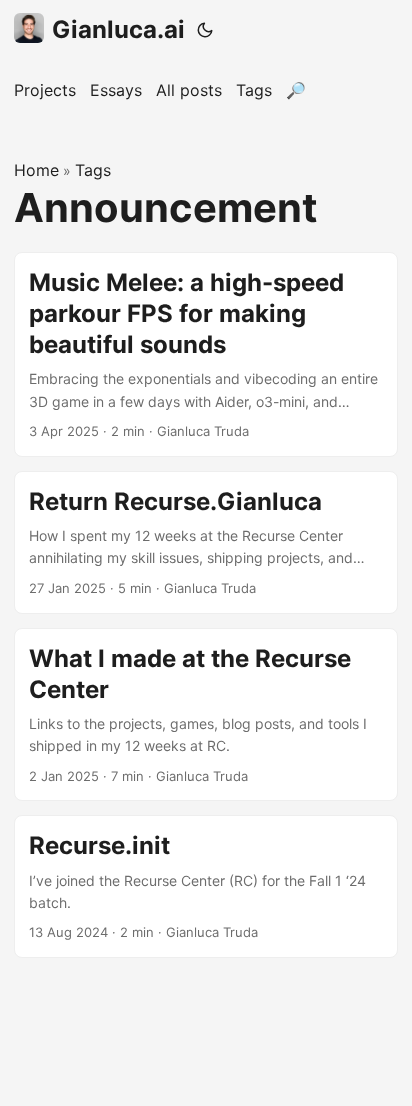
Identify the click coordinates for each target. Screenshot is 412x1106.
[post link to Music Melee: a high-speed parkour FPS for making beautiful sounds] (206, 354)
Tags (93, 170)
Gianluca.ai (118, 29)
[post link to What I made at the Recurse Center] (206, 715)
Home (36, 170)
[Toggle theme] (205, 30)
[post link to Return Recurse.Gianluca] (206, 542)
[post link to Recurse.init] (206, 886)
